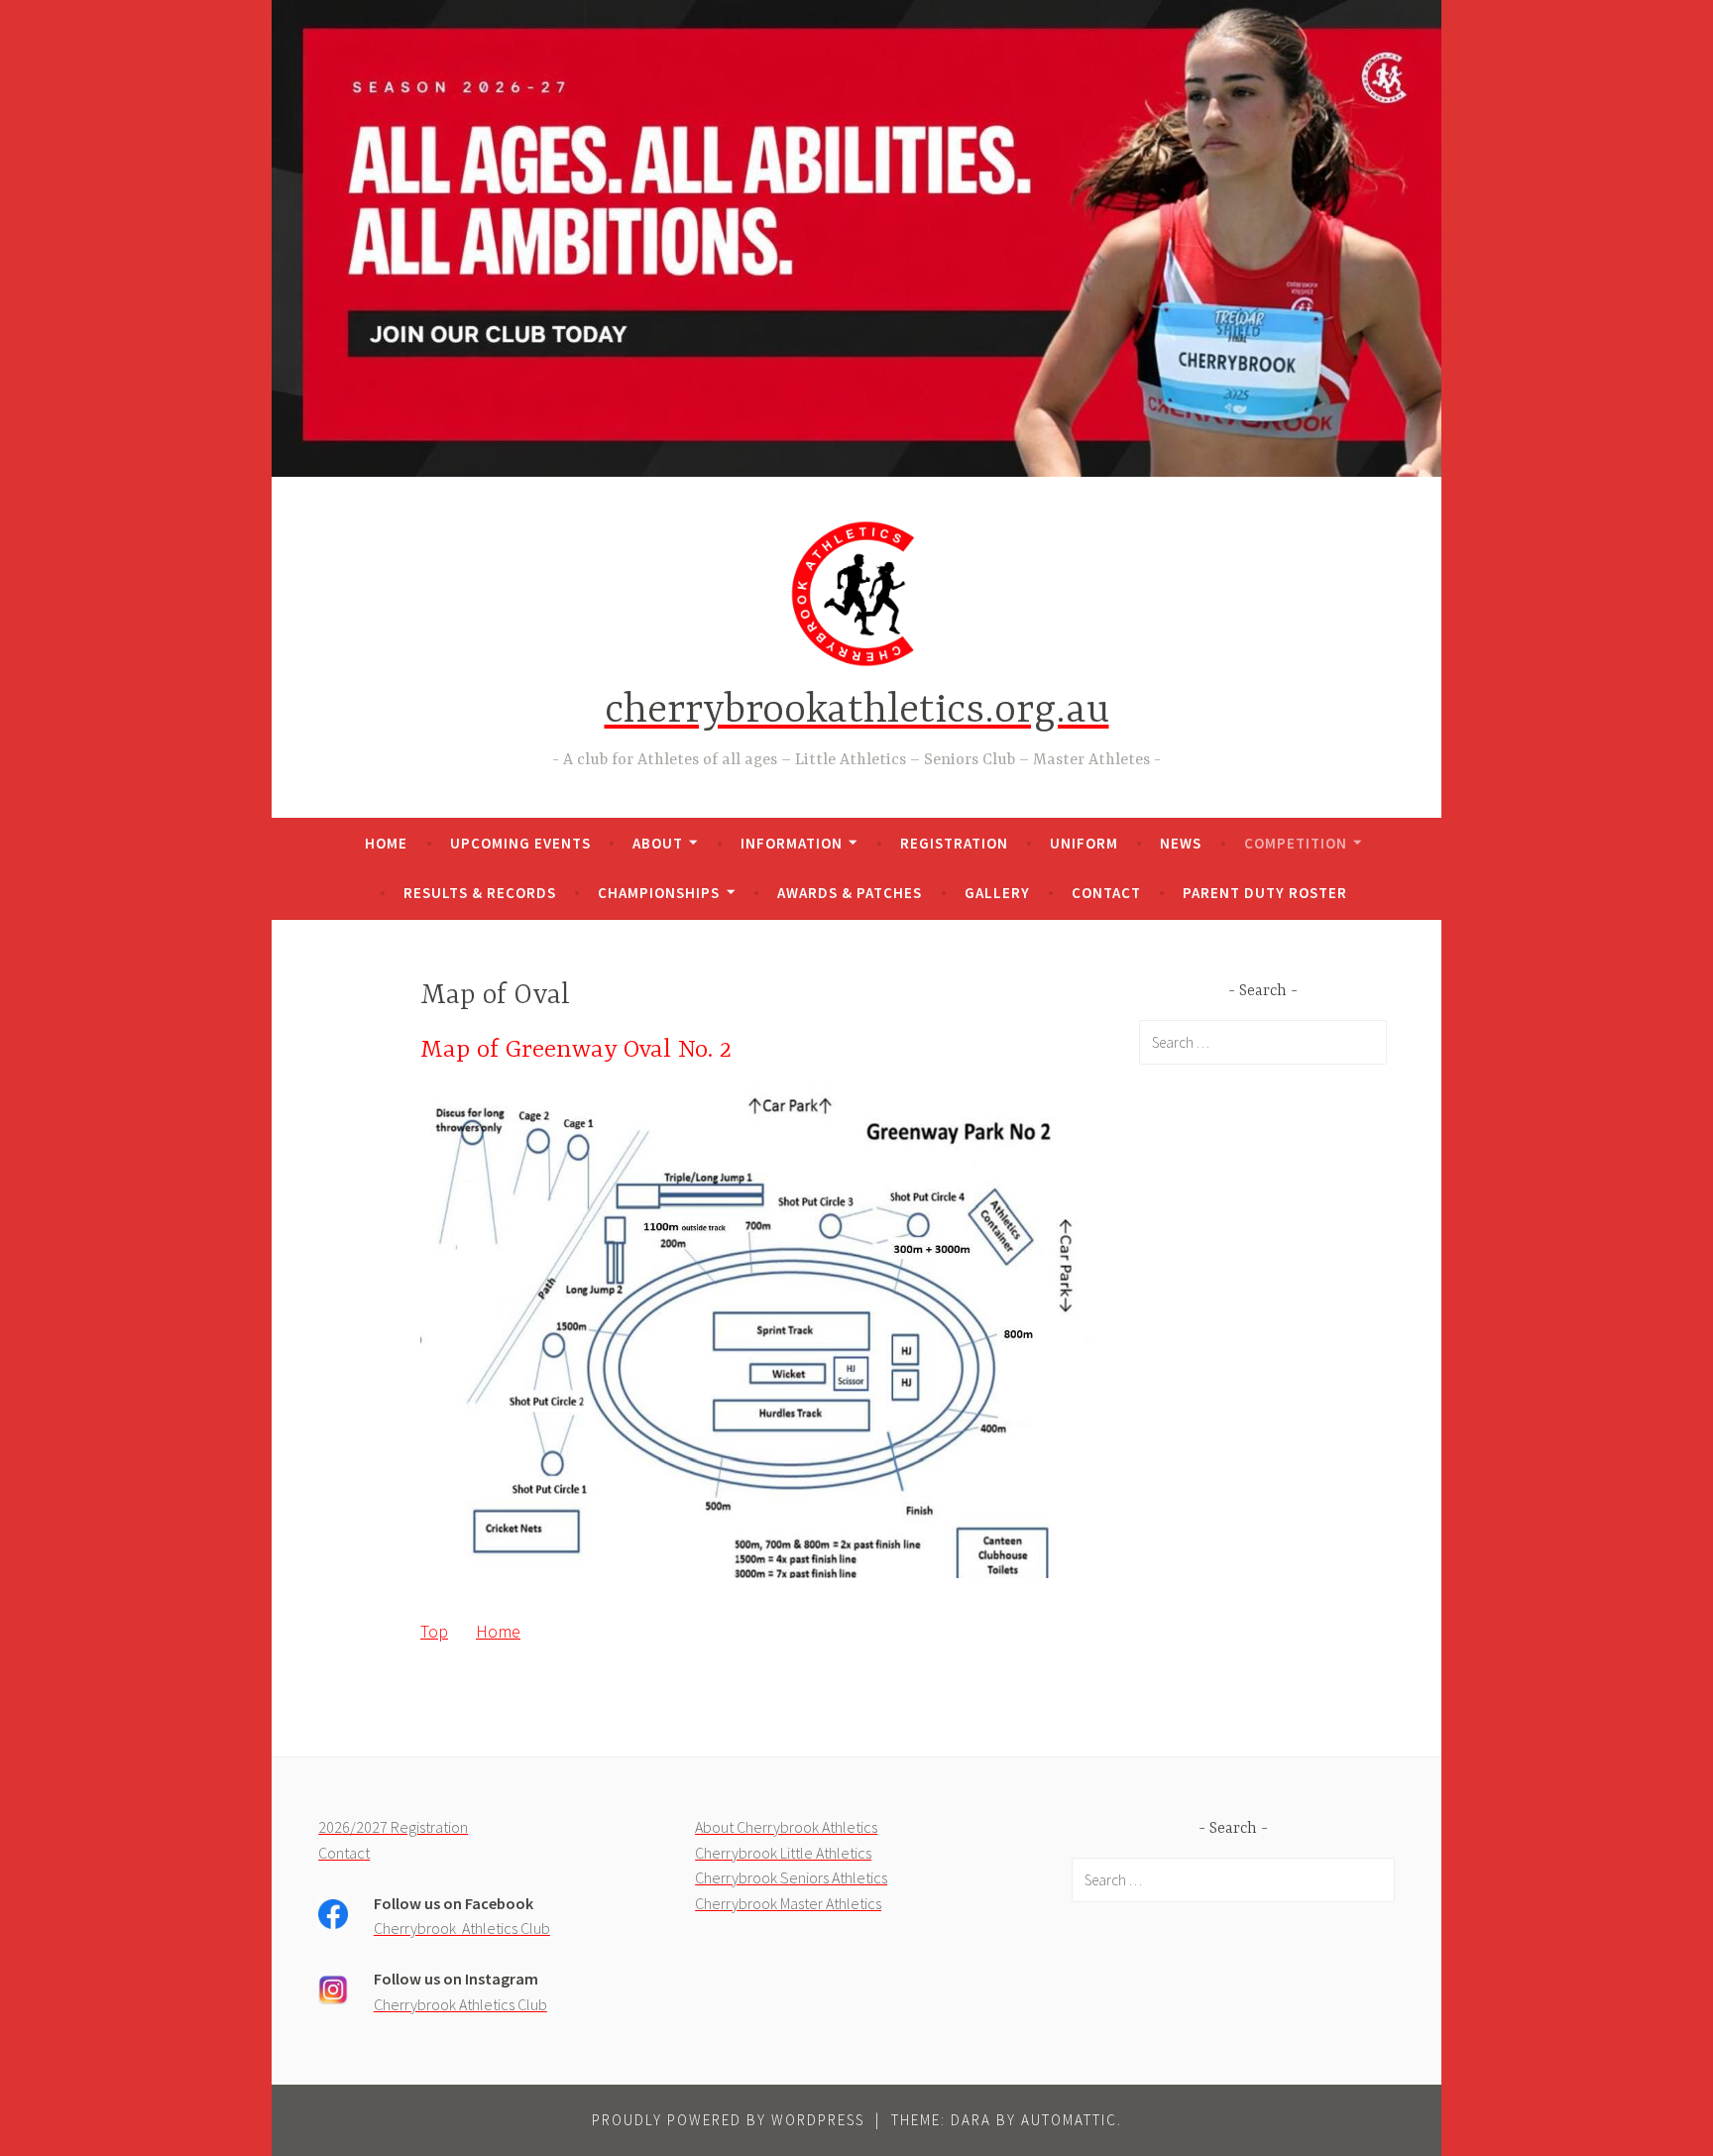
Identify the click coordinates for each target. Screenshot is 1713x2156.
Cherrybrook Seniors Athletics (791, 1877)
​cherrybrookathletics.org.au (857, 711)
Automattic (1069, 2120)
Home (386, 843)
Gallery (997, 893)
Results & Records (480, 893)
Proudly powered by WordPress (728, 2120)
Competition (1296, 843)
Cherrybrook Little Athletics (783, 1853)
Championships (659, 893)
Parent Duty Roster (1265, 893)
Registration (954, 843)
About (658, 843)
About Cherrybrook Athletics (786, 1827)
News (1181, 843)
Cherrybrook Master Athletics (788, 1903)
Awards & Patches (850, 893)
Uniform (1084, 843)
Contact (1106, 893)
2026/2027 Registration (393, 1827)
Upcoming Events (520, 843)
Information (792, 843)
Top (434, 1631)
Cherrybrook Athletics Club (462, 1928)
